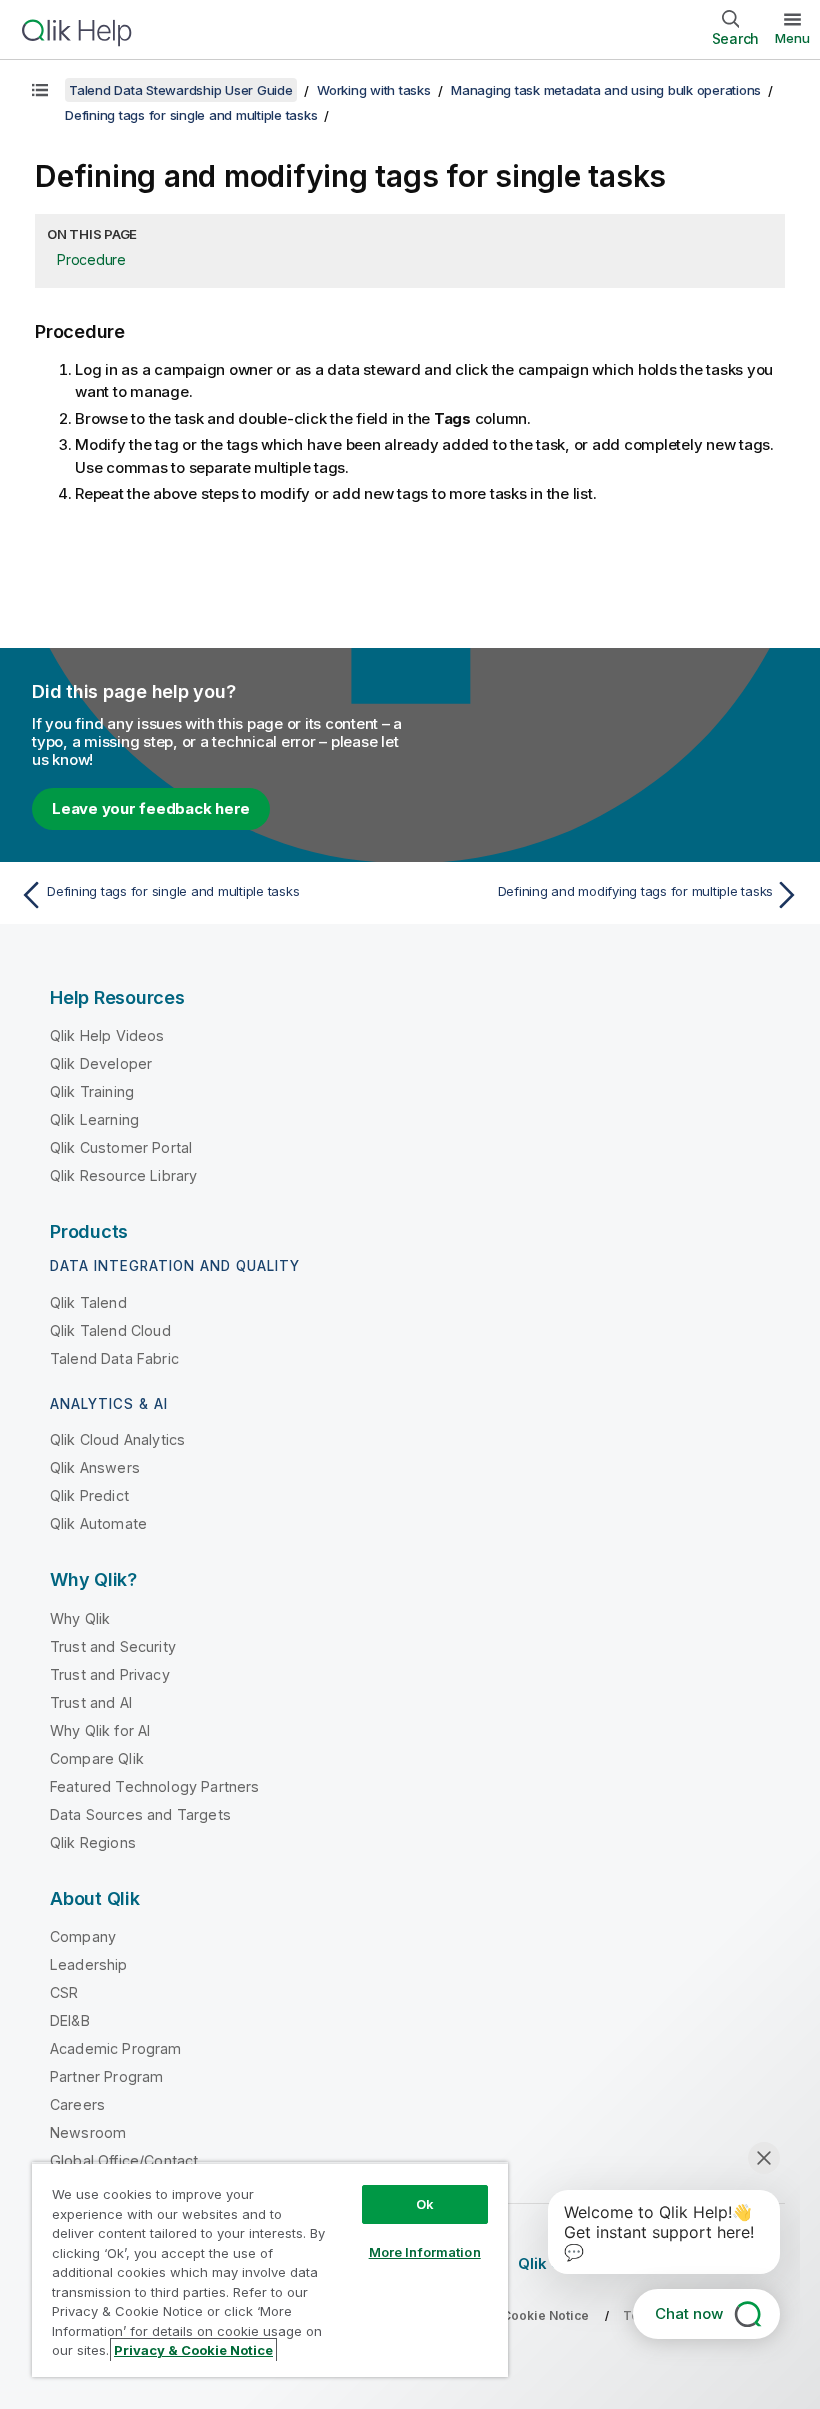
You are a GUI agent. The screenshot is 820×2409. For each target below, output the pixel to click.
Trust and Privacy (110, 1674)
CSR (64, 1992)
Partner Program (106, 2076)
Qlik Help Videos (107, 1035)
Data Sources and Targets (140, 1814)
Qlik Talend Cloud (110, 1330)
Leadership (89, 1964)
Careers (77, 2104)
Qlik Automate (98, 1523)
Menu (792, 38)
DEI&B (70, 2020)
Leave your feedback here (151, 808)
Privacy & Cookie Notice (193, 2350)
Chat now (689, 2313)
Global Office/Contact (124, 2160)
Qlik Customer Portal (121, 1147)
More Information (425, 2252)
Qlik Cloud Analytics (117, 1439)
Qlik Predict (89, 1495)
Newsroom (88, 2132)
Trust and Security (113, 1646)
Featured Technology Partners (154, 1786)
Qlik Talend (88, 1302)
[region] (270, 2269)
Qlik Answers (95, 1467)
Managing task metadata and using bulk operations (606, 90)
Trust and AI (91, 1702)
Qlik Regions (93, 1842)
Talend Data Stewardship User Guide (181, 90)
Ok (425, 2204)
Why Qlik (80, 1618)
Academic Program (116, 2048)
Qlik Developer (101, 1063)
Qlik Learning (94, 1119)
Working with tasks (374, 90)
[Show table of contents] (40, 90)
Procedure (91, 259)
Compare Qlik (97, 1758)
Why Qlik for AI (100, 1730)
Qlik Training (92, 1091)
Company (83, 1936)
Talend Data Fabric (114, 1358)
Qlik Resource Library (123, 1175)
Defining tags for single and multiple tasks (191, 115)
